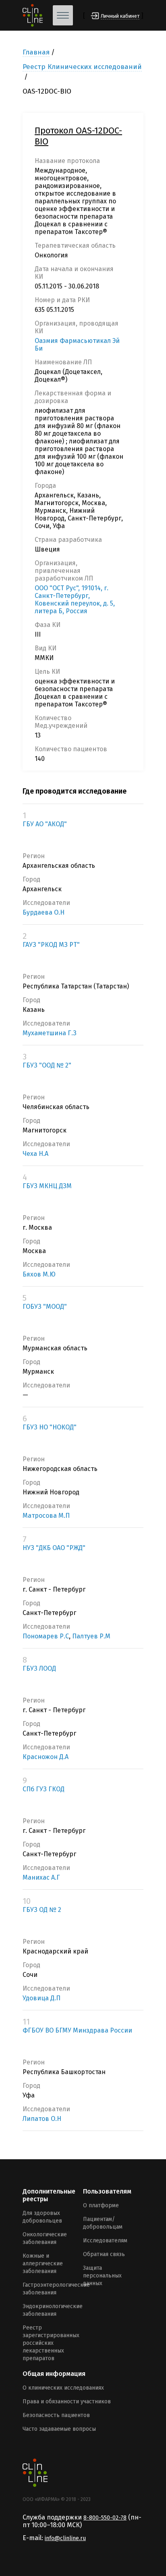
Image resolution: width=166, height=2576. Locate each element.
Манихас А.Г (41, 1877)
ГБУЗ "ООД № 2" (47, 1065)
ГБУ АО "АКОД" (45, 824)
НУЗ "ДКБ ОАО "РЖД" (54, 1548)
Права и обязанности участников (67, 2402)
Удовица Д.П (41, 1998)
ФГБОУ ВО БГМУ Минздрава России (77, 2030)
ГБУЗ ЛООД (39, 1668)
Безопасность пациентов (56, 2415)
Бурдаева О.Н (44, 912)
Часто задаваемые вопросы (59, 2429)
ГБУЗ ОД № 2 (42, 1910)
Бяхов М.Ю (39, 1274)
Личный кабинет (120, 16)
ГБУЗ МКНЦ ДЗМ (47, 1186)
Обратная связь (104, 2254)
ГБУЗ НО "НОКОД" (50, 1427)
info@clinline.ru (65, 2538)
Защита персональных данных (102, 2276)
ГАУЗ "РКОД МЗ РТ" (51, 945)
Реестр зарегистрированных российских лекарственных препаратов (51, 2343)
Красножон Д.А (46, 1757)
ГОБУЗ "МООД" (45, 1307)
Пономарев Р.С (46, 1636)
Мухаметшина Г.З (50, 1033)
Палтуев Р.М (91, 1636)
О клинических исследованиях (63, 2388)
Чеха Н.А (35, 1154)
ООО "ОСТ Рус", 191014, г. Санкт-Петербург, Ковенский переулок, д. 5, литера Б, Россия (75, 600)
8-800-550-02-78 (105, 2518)
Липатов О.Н (42, 2119)
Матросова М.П (46, 1516)
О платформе (101, 2205)
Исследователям (105, 2241)
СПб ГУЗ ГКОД (44, 1789)
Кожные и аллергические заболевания (43, 2264)
